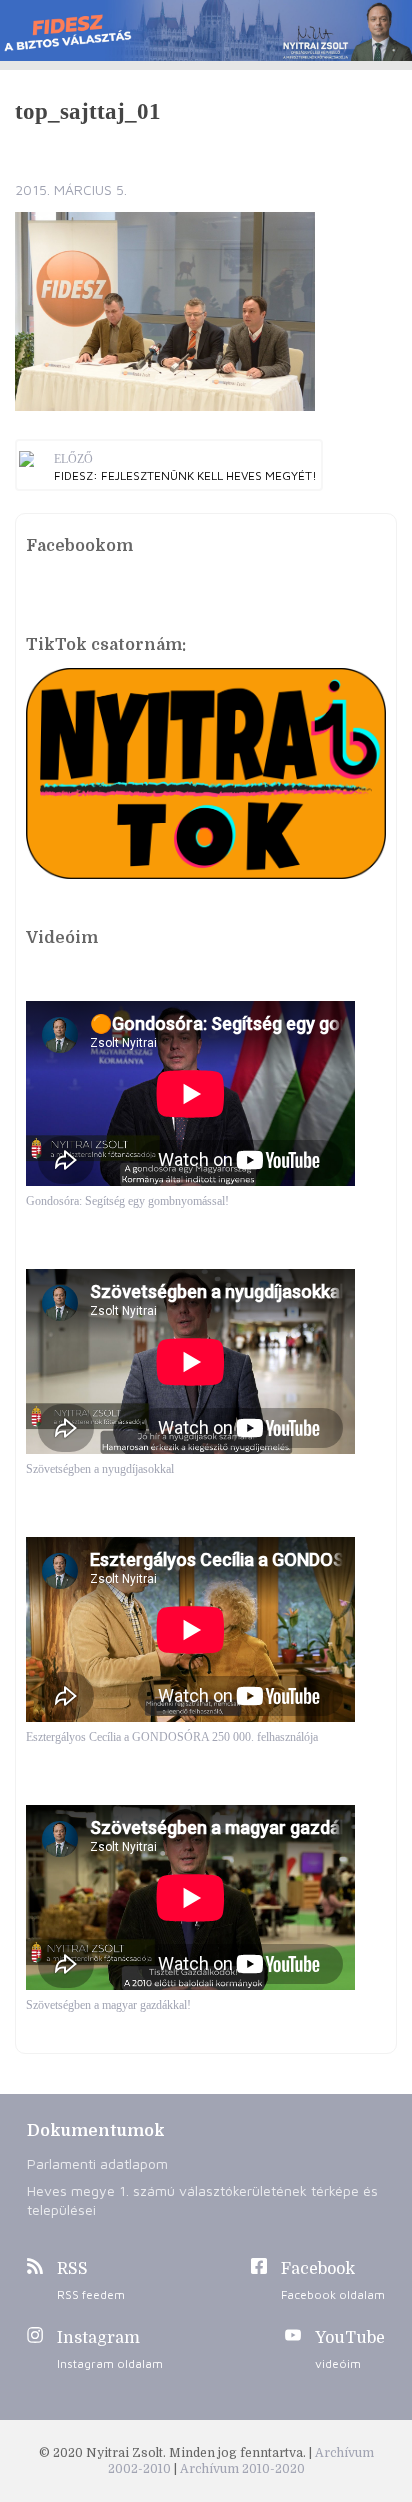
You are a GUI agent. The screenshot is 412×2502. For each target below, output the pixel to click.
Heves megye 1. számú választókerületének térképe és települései (202, 2200)
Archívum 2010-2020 (242, 2469)
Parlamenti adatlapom (97, 2163)
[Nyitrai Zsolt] (206, 30)
